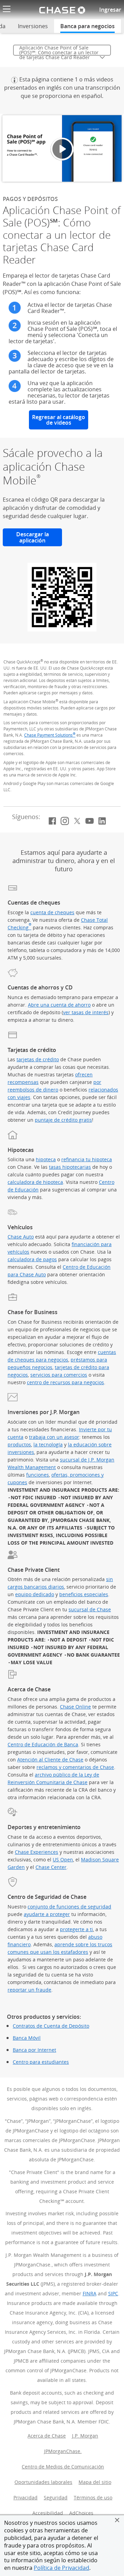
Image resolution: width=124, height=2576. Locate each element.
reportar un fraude (29, 1990)
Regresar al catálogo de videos (59, 420)
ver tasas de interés (86, 1012)
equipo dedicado (35, 1594)
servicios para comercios (59, 1375)
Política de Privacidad (61, 2568)
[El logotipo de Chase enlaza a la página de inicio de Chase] (62, 10)
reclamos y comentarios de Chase (75, 1767)
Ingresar (110, 10)
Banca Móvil (27, 2038)
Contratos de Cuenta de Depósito (51, 2026)
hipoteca (46, 1159)
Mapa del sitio (95, 2482)
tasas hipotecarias (70, 1167)
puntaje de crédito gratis (63, 1120)
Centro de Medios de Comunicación (64, 2467)
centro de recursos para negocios (65, 1382)
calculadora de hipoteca (35, 1182)
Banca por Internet (34, 2050)
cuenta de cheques (52, 912)
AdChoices (82, 2513)
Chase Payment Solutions (50, 735)
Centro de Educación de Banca (43, 1744)
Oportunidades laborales (45, 2482)
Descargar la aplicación (39, 537)
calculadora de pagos (32, 1259)
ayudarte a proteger (47, 1914)
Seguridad (56, 2497)
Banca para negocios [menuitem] (87, 26)
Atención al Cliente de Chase (50, 1760)
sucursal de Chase (90, 1609)
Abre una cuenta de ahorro (59, 1005)
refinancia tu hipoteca (87, 1159)
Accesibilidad (48, 2513)
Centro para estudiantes (41, 2062)
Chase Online (75, 1707)
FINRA (90, 2293)
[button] (117, 2520)
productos (19, 1444)
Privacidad (25, 2497)
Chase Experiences (37, 1852)
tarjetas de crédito (38, 1059)
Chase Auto (21, 1237)
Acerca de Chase (47, 2436)
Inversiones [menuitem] (33, 26)
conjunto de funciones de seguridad (69, 1907)
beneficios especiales (84, 1594)
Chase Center (51, 1867)
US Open (63, 1860)
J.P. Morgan (86, 2436)
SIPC (113, 2293)
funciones (38, 1475)
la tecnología (48, 1444)
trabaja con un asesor (54, 1437)
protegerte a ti (76, 1929)
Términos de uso (93, 2497)
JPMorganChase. (64, 2451)
